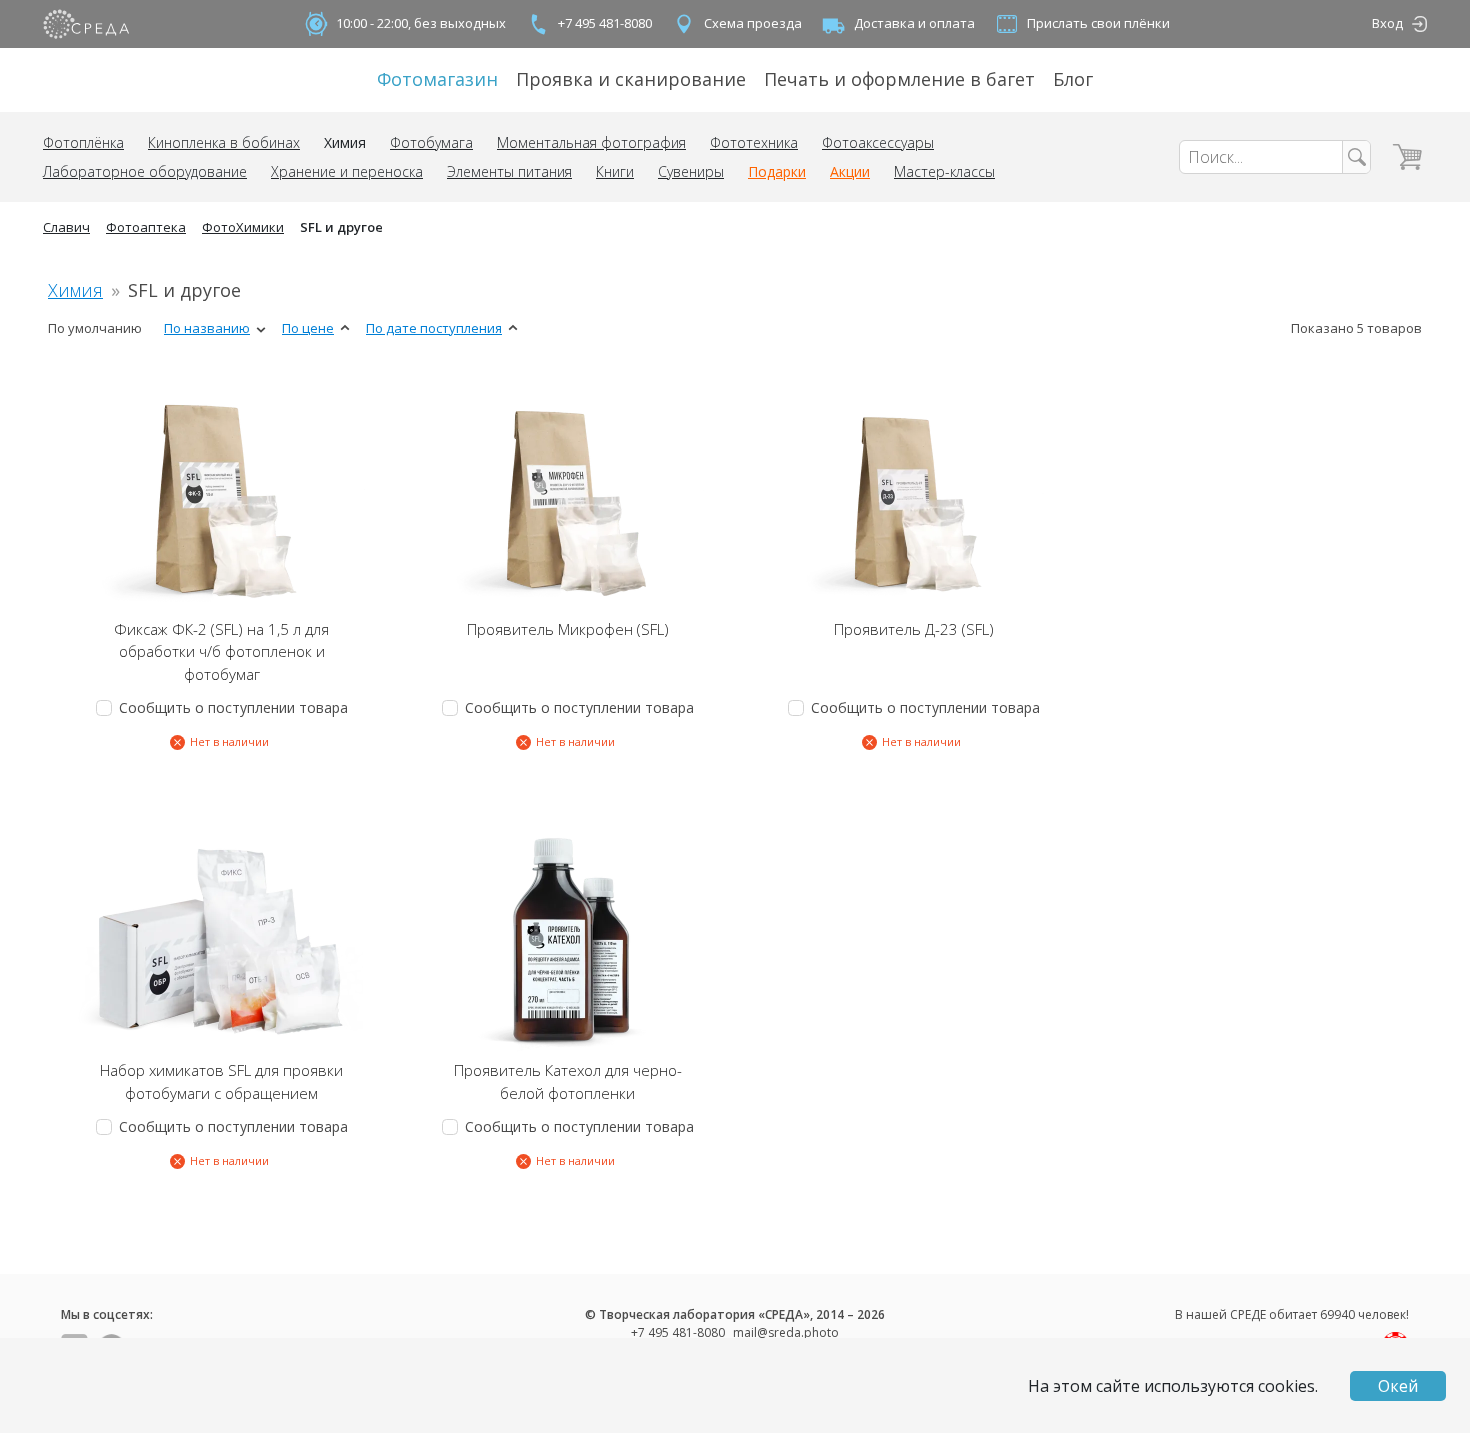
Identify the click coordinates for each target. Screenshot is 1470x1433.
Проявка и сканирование (631, 79)
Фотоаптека (146, 227)
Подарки (777, 171)
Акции (850, 171)
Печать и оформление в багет (899, 79)
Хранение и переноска (347, 171)
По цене (308, 328)
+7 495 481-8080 (605, 23)
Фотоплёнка (83, 142)
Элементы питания (509, 171)
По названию (207, 328)
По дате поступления (434, 328)
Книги (615, 171)
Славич (66, 227)
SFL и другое (341, 227)
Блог (1073, 79)
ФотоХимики (243, 227)
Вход (1387, 23)
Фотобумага (431, 142)
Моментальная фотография (591, 142)
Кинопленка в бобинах (224, 142)
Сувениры (691, 171)
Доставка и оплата (914, 23)
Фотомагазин (437, 79)
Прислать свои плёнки (1098, 23)
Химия (345, 142)
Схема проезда (753, 23)
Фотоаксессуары (878, 142)
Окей (1398, 1386)
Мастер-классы (944, 171)
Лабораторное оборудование (145, 171)
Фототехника (754, 142)
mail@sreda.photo (786, 1332)
